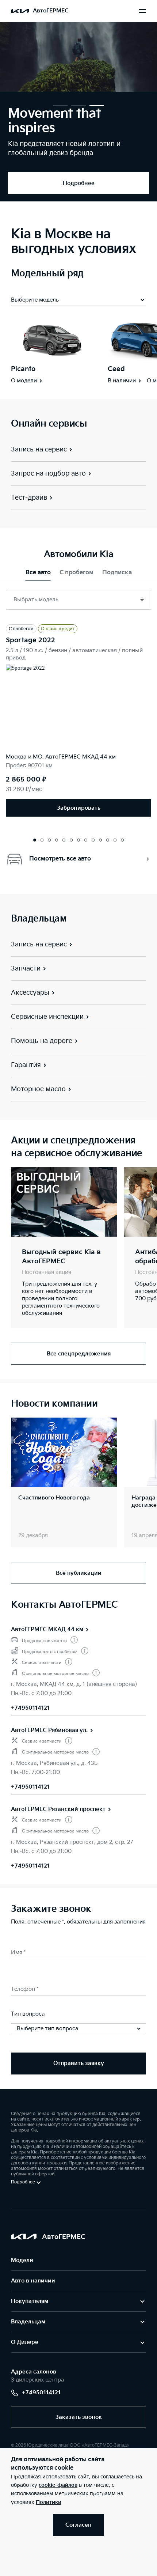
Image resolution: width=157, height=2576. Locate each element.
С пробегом (76, 573)
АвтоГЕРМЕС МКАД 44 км (47, 1629)
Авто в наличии (33, 2281)
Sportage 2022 (30, 640)
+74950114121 (30, 1708)
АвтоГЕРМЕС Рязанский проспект (58, 1809)
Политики (49, 2502)
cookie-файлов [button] (58, 2485)
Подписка (117, 573)
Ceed (116, 369)
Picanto (23, 369)
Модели (22, 2260)
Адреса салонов (34, 2372)
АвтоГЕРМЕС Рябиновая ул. (49, 1730)
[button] (60, 106)
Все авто (38, 573)
